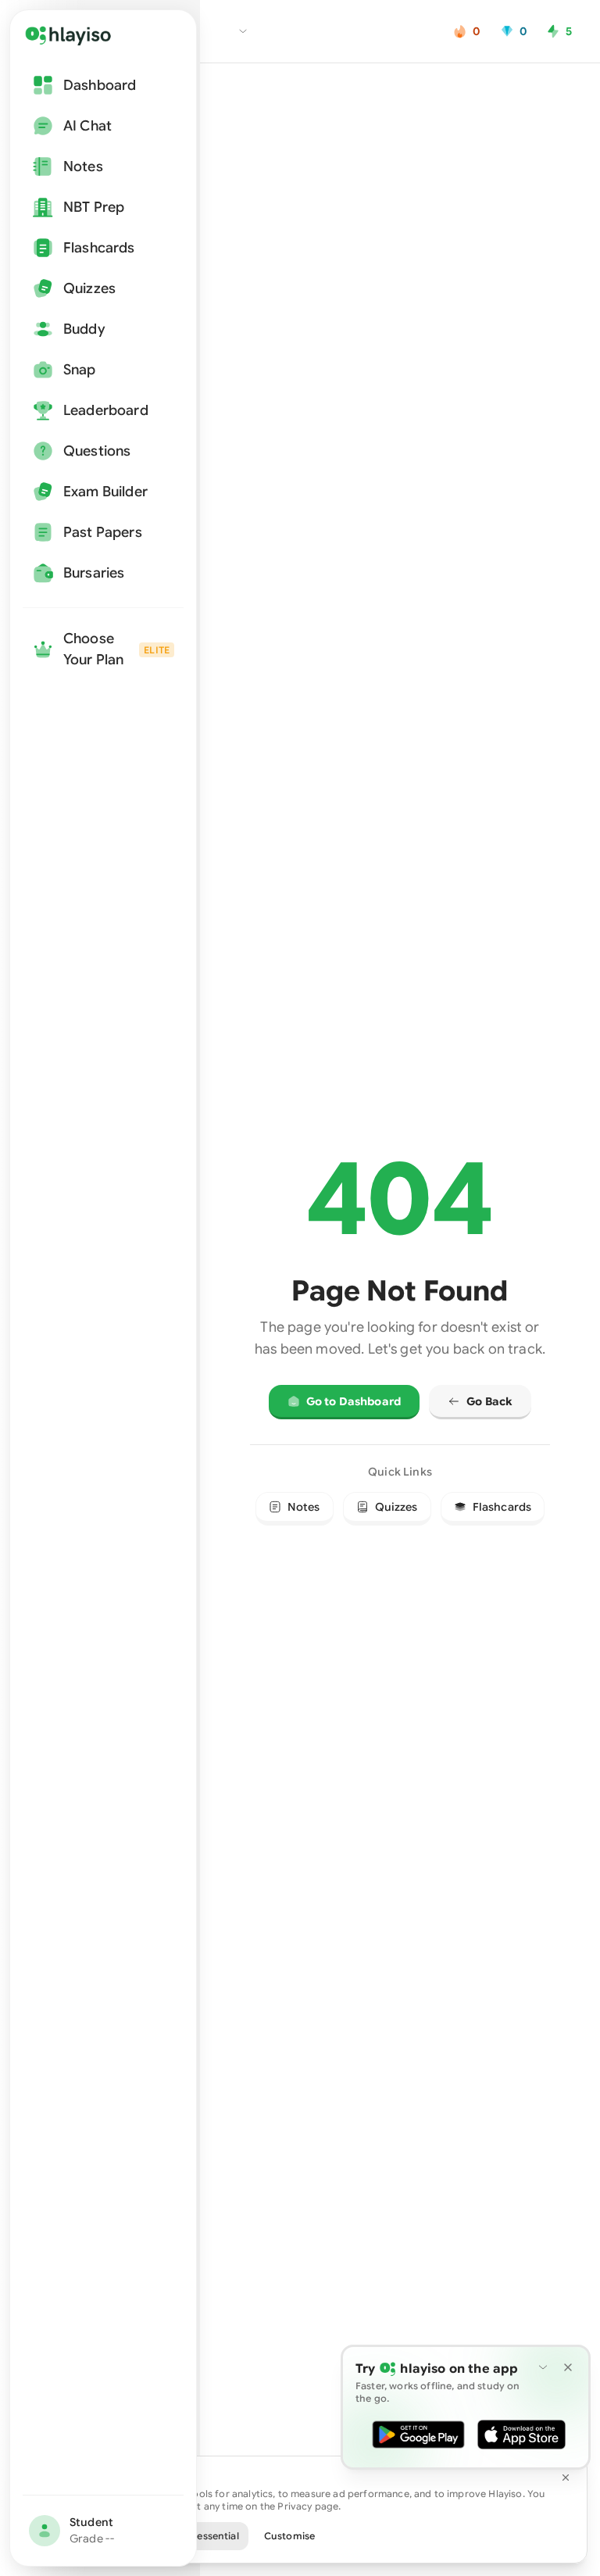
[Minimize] (543, 2367)
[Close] (566, 2478)
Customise (289, 2536)
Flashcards (502, 1507)
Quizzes (396, 1507)
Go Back (489, 1401)
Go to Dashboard (354, 1401)
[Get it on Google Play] (418, 2435)
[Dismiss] (568, 2367)
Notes (304, 1507)
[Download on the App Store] (521, 2435)
